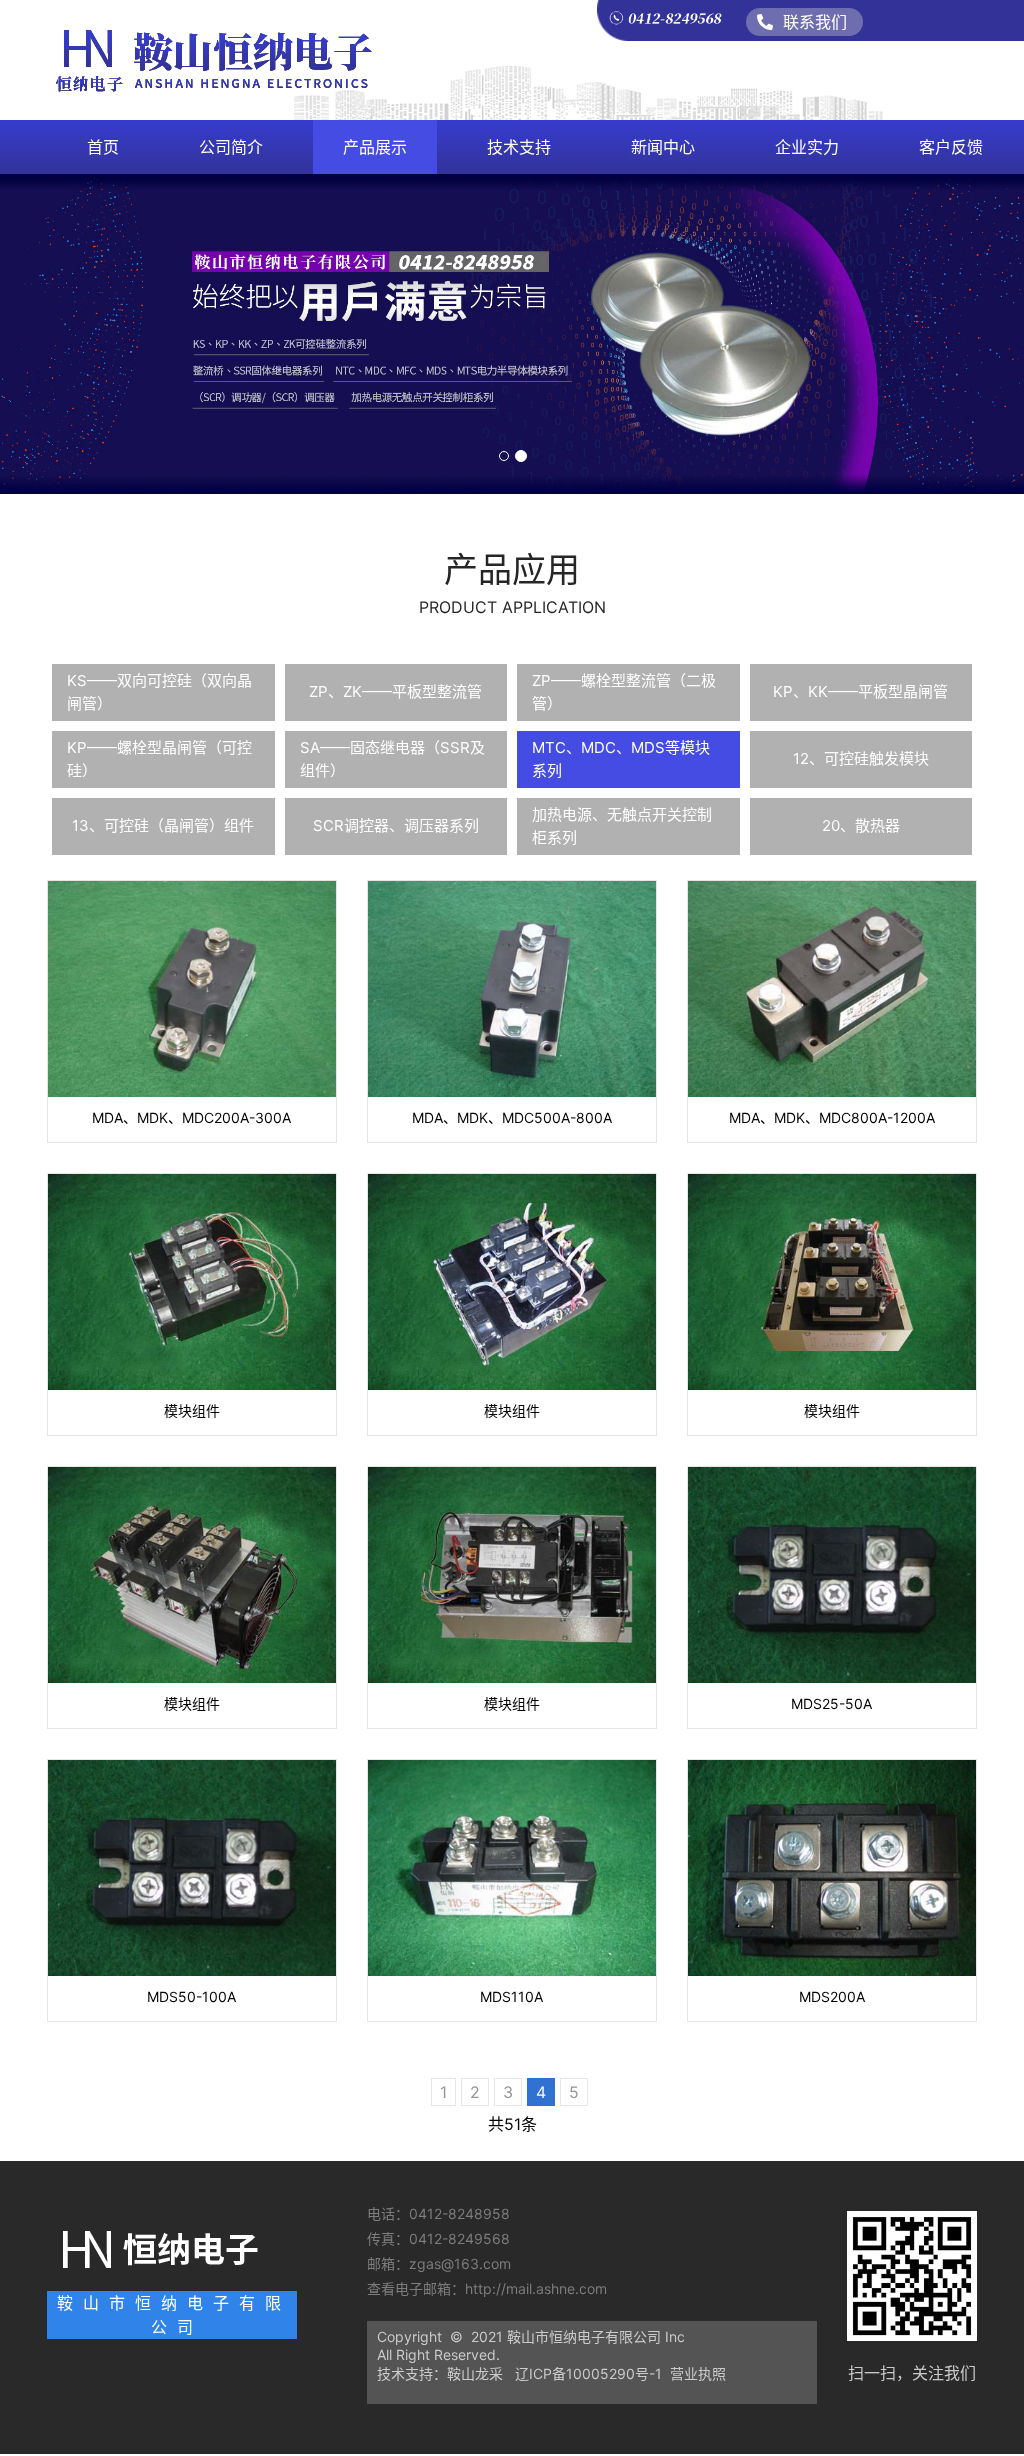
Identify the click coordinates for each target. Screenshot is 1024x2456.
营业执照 (698, 2373)
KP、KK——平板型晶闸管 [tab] (860, 691)
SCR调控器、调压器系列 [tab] (396, 825)
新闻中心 (663, 147)
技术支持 (519, 147)
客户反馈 (951, 147)
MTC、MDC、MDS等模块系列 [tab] (621, 759)
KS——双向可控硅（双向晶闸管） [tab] (159, 692)
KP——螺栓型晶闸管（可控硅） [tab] (159, 759)
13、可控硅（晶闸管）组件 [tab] (163, 825)
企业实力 (807, 147)
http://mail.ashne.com (538, 2288)
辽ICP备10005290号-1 (588, 2373)
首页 (103, 147)
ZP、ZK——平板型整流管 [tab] (395, 691)
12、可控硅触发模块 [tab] (861, 758)
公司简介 (231, 147)
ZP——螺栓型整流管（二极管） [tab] (624, 692)
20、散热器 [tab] (861, 825)
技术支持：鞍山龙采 (440, 2373)
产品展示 (375, 147)
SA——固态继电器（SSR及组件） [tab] (392, 759)
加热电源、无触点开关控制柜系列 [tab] (622, 826)
